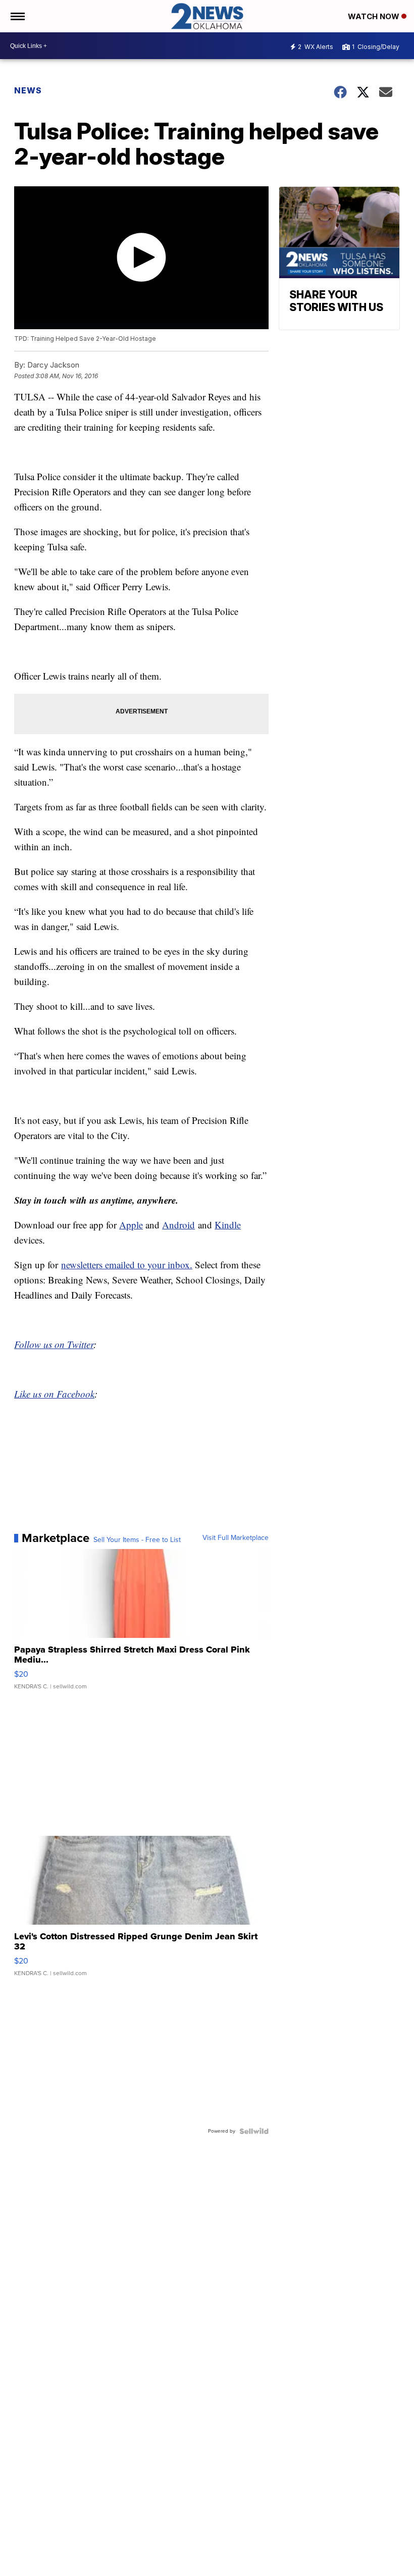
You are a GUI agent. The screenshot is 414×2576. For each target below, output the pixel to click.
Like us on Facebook (54, 1394)
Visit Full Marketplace (236, 1538)
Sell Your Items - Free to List (137, 1540)
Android (178, 1225)
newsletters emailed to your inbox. (127, 1265)
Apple (131, 1225)
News (28, 90)
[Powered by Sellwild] (254, 2131)
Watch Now (375, 16)
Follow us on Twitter (54, 1344)
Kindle (228, 1225)
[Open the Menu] (17, 16)
